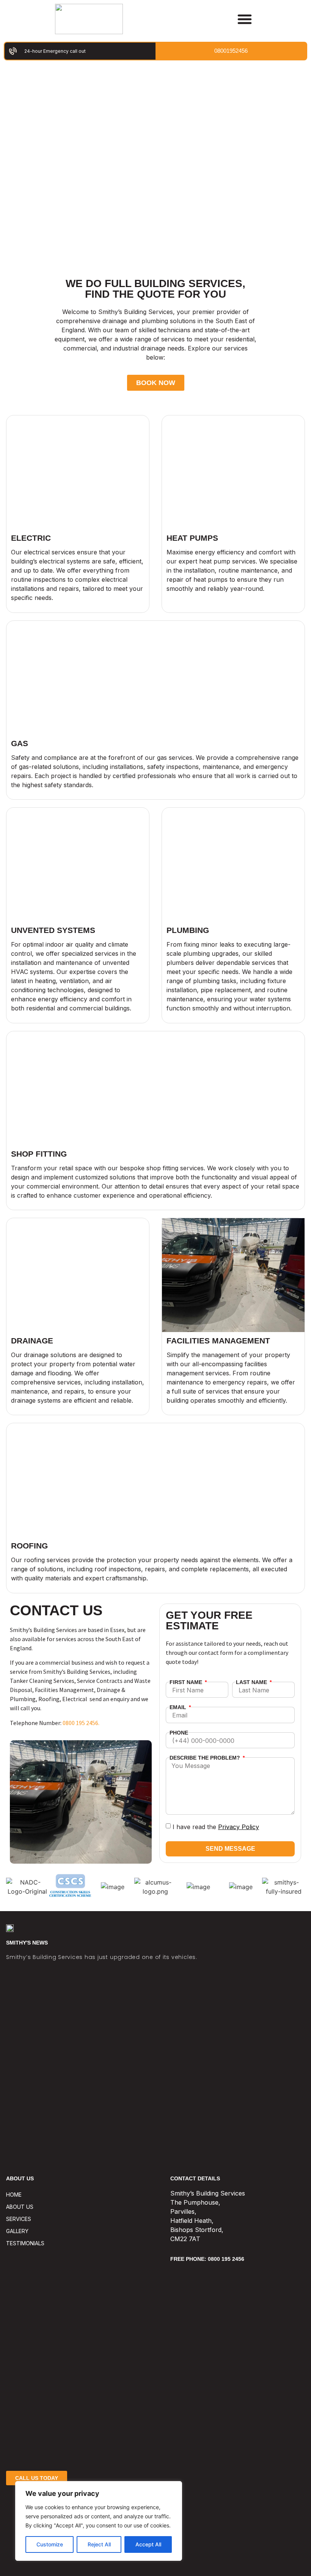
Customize (50, 2544)
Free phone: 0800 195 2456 (207, 2259)
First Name (187, 1682)
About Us (20, 2207)
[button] (245, 19)
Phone (179, 1733)
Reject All (99, 2544)
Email (179, 1707)
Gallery (17, 2231)
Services (19, 2219)
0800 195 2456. (81, 1723)
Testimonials (25, 2243)
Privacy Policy (239, 1827)
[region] (99, 2521)
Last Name (252, 1682)
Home (14, 2195)
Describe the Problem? (206, 1758)
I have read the (216, 1827)
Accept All (148, 2544)
